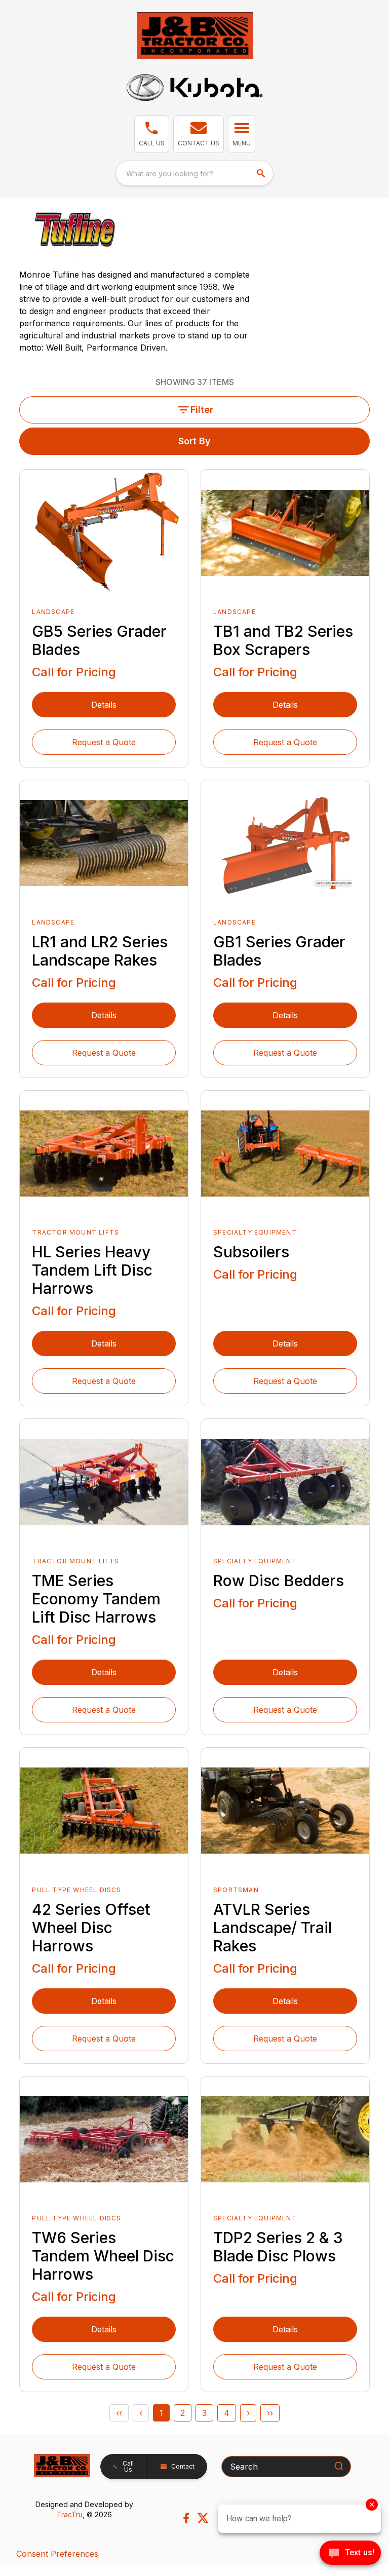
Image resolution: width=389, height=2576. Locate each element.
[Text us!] (350, 2554)
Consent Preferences (57, 2554)
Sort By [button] (194, 441)
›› (270, 2413)
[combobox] (194, 173)
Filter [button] (202, 410)
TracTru (70, 2514)
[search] (262, 173)
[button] (152, 134)
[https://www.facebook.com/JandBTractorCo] (186, 2518)
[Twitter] (203, 2518)
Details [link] (104, 705)
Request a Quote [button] (104, 742)
